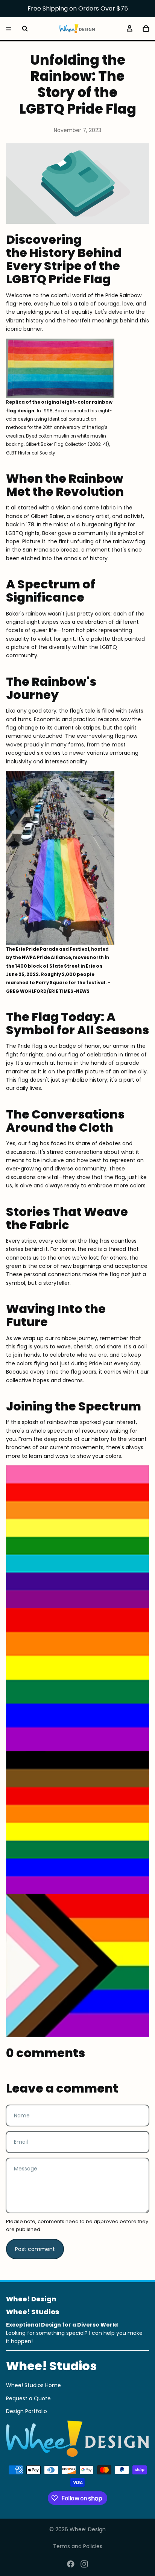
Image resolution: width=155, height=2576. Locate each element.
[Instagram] (84, 2564)
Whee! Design (88, 2529)
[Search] (25, 29)
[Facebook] (71, 2564)
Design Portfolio (27, 2411)
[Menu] (9, 29)
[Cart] (146, 29)
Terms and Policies (78, 2546)
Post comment (35, 2249)
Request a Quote (28, 2398)
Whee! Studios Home (33, 2385)
